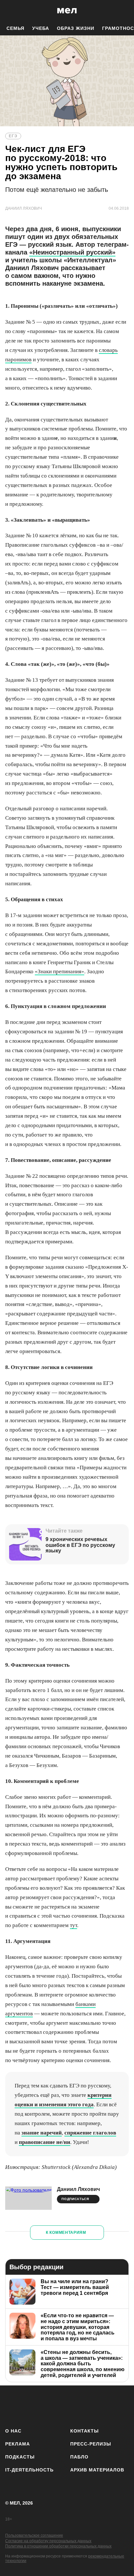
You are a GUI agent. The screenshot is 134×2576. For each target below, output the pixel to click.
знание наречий (42, 2133)
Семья (15, 28)
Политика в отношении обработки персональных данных (58, 2546)
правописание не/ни (45, 2142)
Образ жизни (76, 28)
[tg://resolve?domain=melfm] (12, 2405)
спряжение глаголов (90, 2133)
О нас (13, 2431)
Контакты (85, 2431)
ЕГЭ (13, 136)
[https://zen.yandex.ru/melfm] (30, 2405)
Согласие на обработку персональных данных (48, 2541)
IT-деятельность (29, 2470)
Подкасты (20, 2457)
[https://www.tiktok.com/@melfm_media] (67, 2405)
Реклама (18, 2444)
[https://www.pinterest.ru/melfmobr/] (85, 2405)
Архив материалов (97, 2470)
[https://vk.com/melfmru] (49, 2405)
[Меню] (124, 11)
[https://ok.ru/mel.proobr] (104, 2405)
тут (74, 1925)
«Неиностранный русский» (72, 252)
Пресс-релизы (91, 2444)
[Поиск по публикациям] (10, 11)
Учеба (41, 28)
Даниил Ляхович (78, 2189)
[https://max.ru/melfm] (122, 2405)
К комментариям (66, 2233)
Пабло (79, 2457)
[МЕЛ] (67, 11)
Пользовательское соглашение (34, 2535)
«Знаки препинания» (60, 971)
